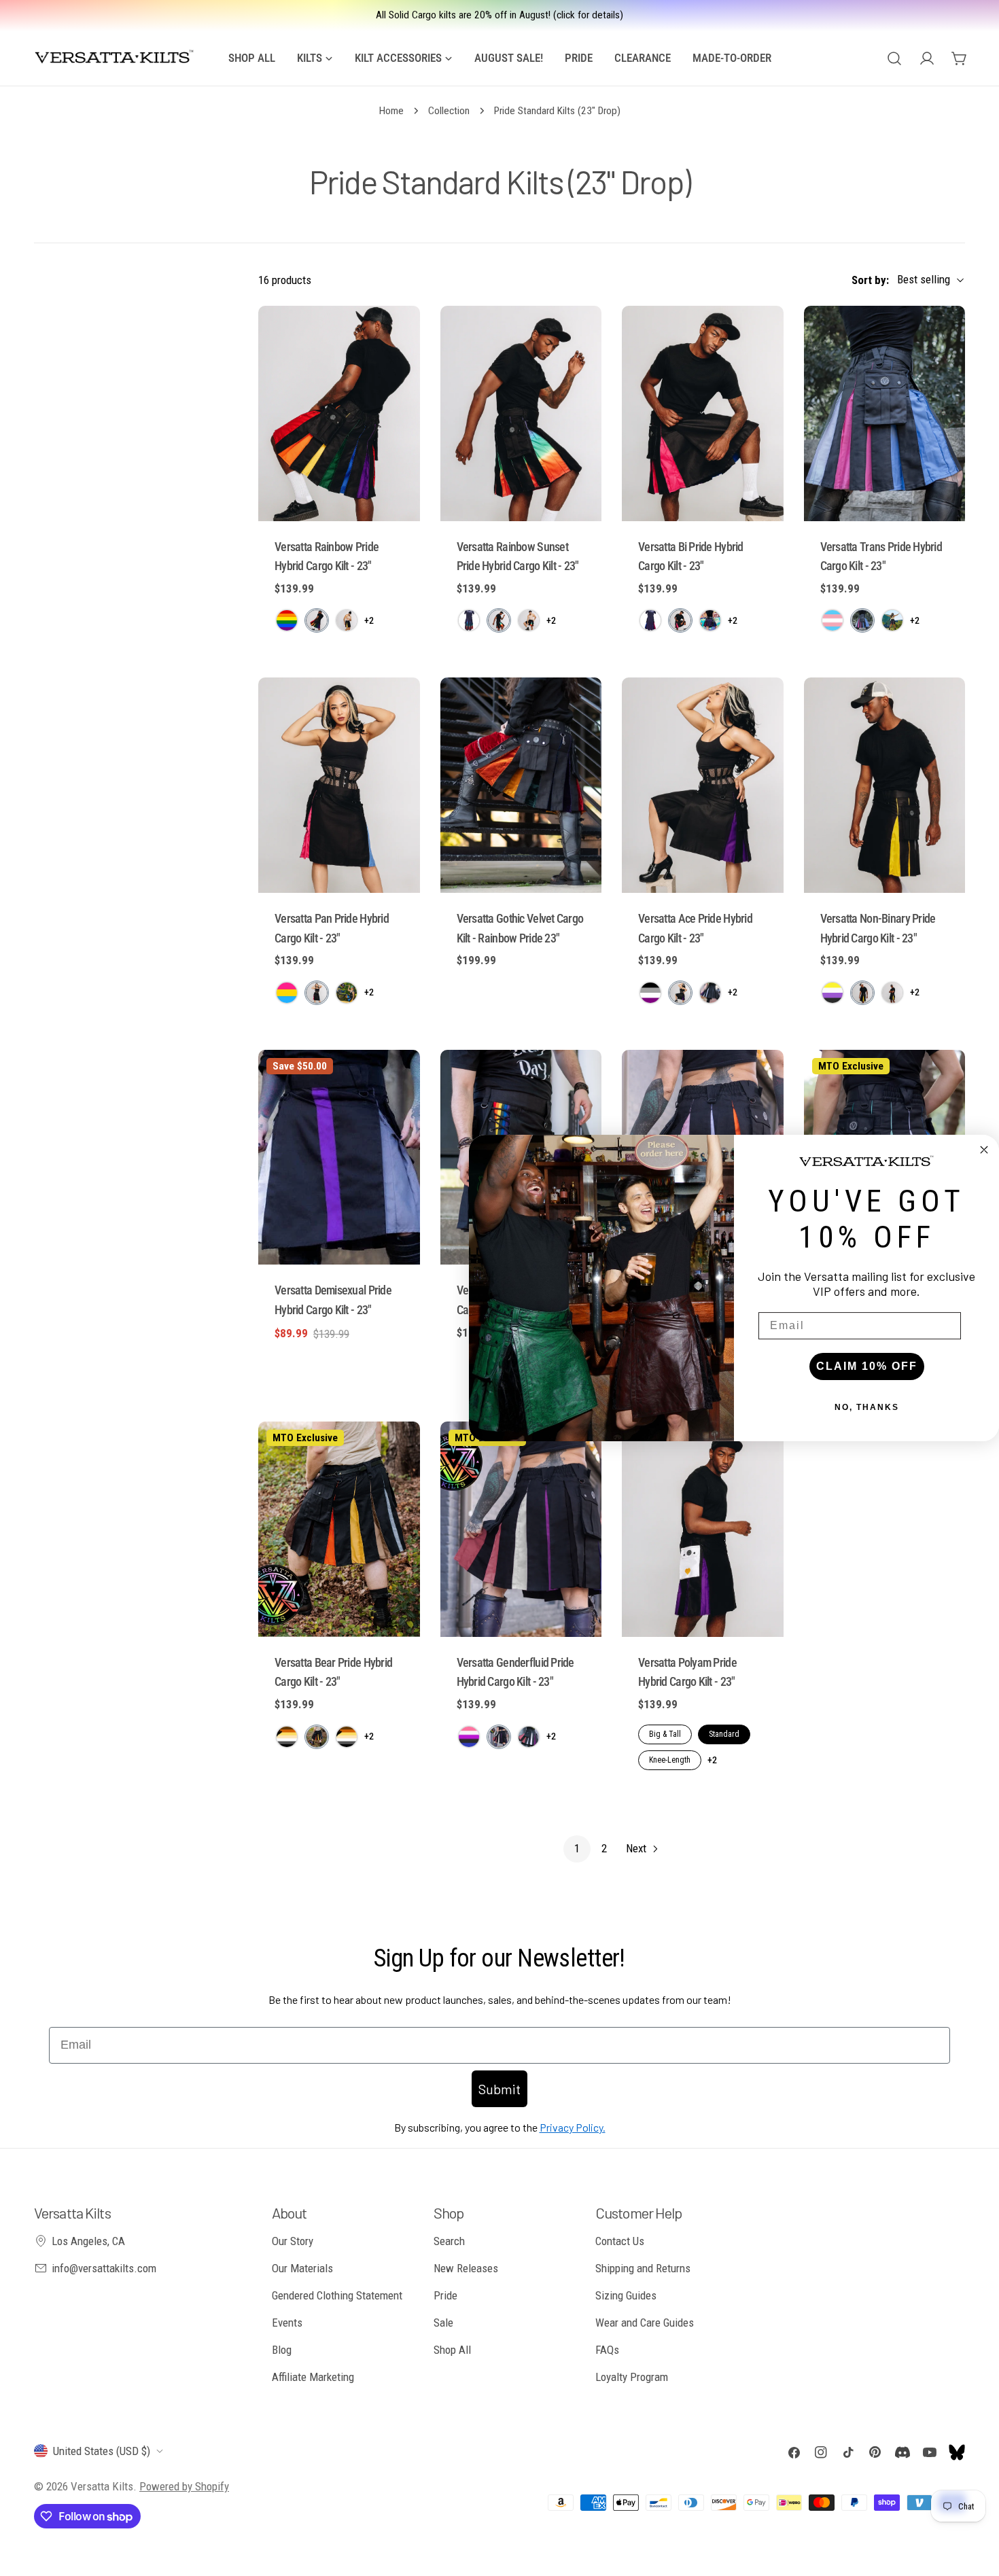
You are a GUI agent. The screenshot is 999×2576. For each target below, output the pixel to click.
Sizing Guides (626, 2295)
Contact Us (620, 2241)
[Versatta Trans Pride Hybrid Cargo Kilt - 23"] (885, 413)
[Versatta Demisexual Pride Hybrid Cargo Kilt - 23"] (339, 1158)
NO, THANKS (867, 1407)
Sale (443, 2323)
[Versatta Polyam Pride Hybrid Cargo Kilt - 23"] (703, 1529)
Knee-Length (670, 1760)
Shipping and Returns (643, 2268)
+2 (369, 620)
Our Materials (302, 2268)
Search (449, 2241)
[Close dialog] (984, 1150)
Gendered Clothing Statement (337, 2295)
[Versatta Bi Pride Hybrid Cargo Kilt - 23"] (703, 413)
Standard (724, 1734)
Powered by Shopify (184, 2486)
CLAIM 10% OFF (867, 1366)
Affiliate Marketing (313, 2377)
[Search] (894, 58)
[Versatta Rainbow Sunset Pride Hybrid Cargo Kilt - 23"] (521, 413)
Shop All (452, 2350)
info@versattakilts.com (104, 2268)
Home (391, 111)
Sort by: (870, 280)
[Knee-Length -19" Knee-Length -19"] (710, 993)
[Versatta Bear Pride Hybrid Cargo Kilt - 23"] (339, 1529)
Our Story (293, 2241)
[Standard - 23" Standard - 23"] (317, 620)
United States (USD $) (102, 2451)
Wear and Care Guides (645, 2323)
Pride (445, 2295)
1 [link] (577, 1848)
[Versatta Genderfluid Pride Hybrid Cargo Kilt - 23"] (521, 1529)
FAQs (607, 2350)
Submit (500, 2089)
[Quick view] (400, 336)
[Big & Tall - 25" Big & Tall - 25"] (287, 620)
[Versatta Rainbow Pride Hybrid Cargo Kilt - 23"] (339, 413)
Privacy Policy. (573, 2127)
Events (287, 2323)
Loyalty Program (632, 2377)
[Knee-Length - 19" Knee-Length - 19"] (347, 620)
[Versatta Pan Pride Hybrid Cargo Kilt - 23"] (339, 785)
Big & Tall (665, 1734)
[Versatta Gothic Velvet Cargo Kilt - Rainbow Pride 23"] (521, 785)
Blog (282, 2350)
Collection (449, 111)
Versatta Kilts (102, 2486)
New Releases (466, 2268)
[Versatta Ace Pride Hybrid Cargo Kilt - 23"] (703, 785)
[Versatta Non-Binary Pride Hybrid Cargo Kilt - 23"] (885, 785)
